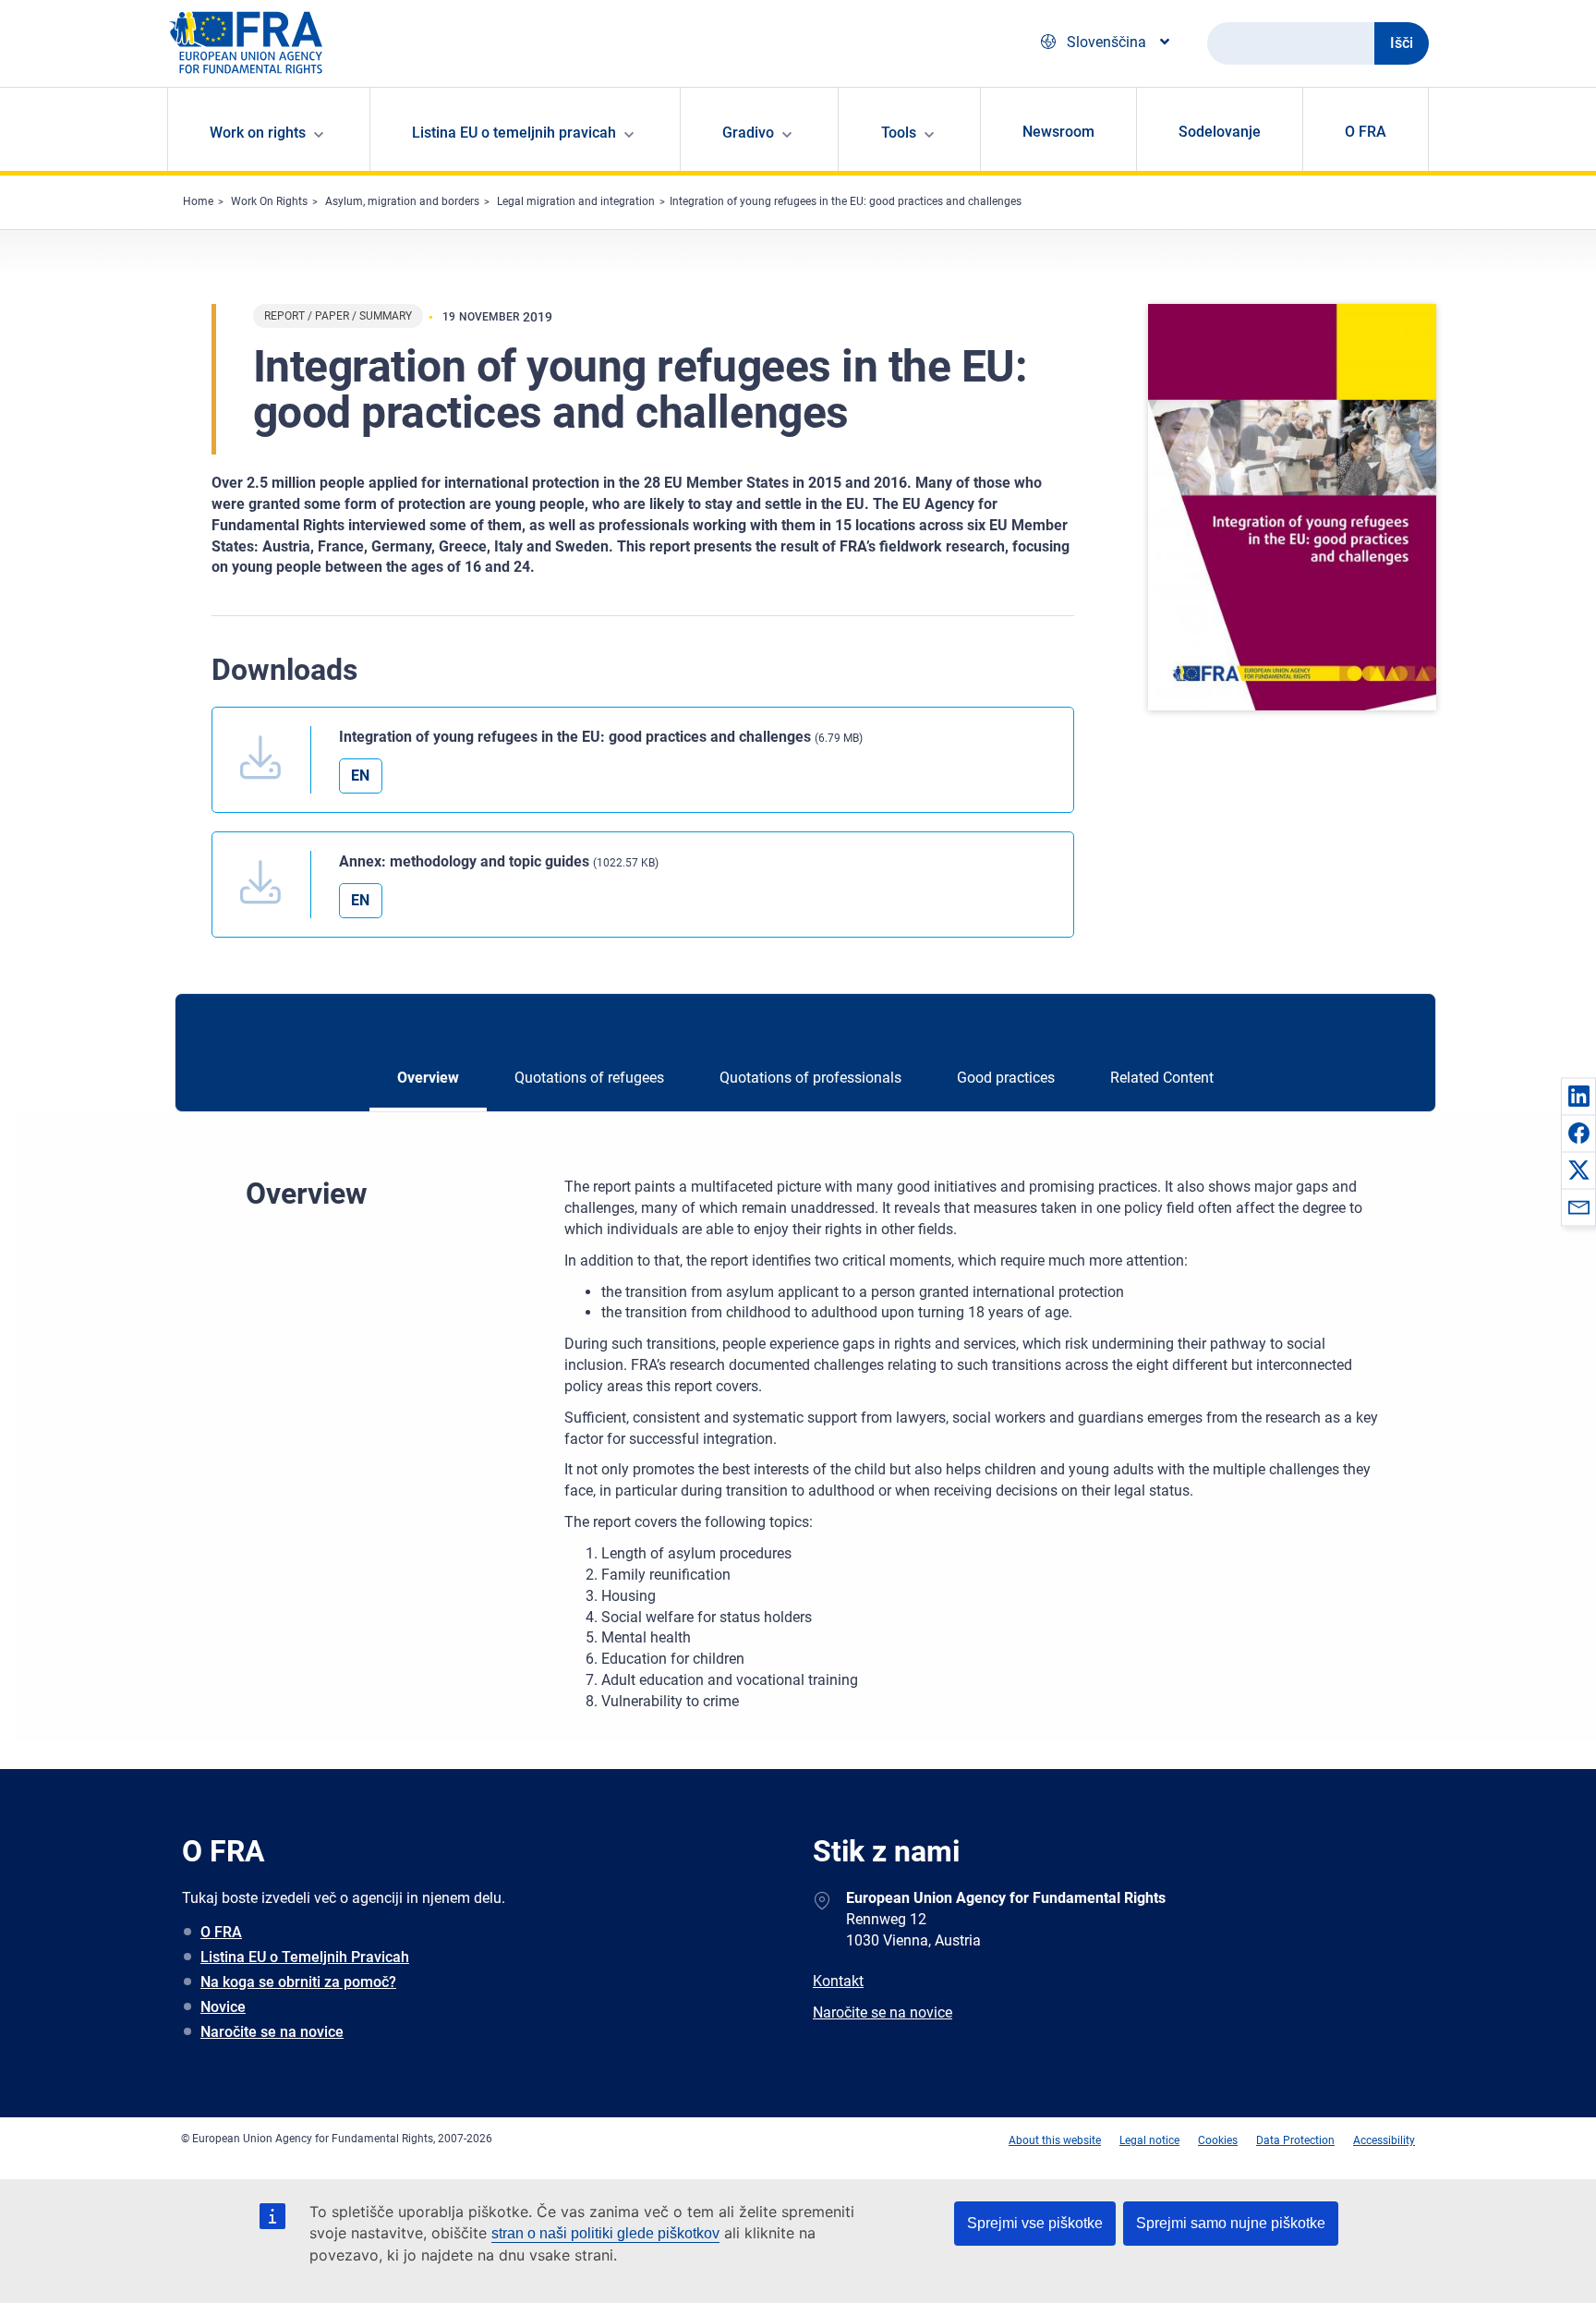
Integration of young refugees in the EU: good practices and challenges (846, 201)
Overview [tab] (428, 1078)
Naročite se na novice (272, 2032)
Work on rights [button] (258, 133)
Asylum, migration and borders (402, 201)
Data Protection (1295, 2140)
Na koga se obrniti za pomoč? (298, 1982)
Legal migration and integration (576, 201)
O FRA (1366, 132)
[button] (1578, 1096)
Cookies (1218, 2140)
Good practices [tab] (1006, 1078)
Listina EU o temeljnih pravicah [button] (514, 133)
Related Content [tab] (1162, 1078)
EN (360, 776)
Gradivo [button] (748, 133)
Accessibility (1384, 2140)
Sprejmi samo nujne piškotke (1231, 2223)
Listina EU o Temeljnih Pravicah (305, 1957)
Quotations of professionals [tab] (810, 1078)
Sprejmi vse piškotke (1035, 2223)
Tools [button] (899, 133)
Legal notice (1149, 2140)
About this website (1055, 2140)
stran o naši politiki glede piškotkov (605, 2233)
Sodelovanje (1220, 132)
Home (198, 201)
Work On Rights (269, 201)
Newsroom (1058, 132)
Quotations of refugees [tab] (589, 1078)
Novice (223, 2007)
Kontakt (838, 1981)
